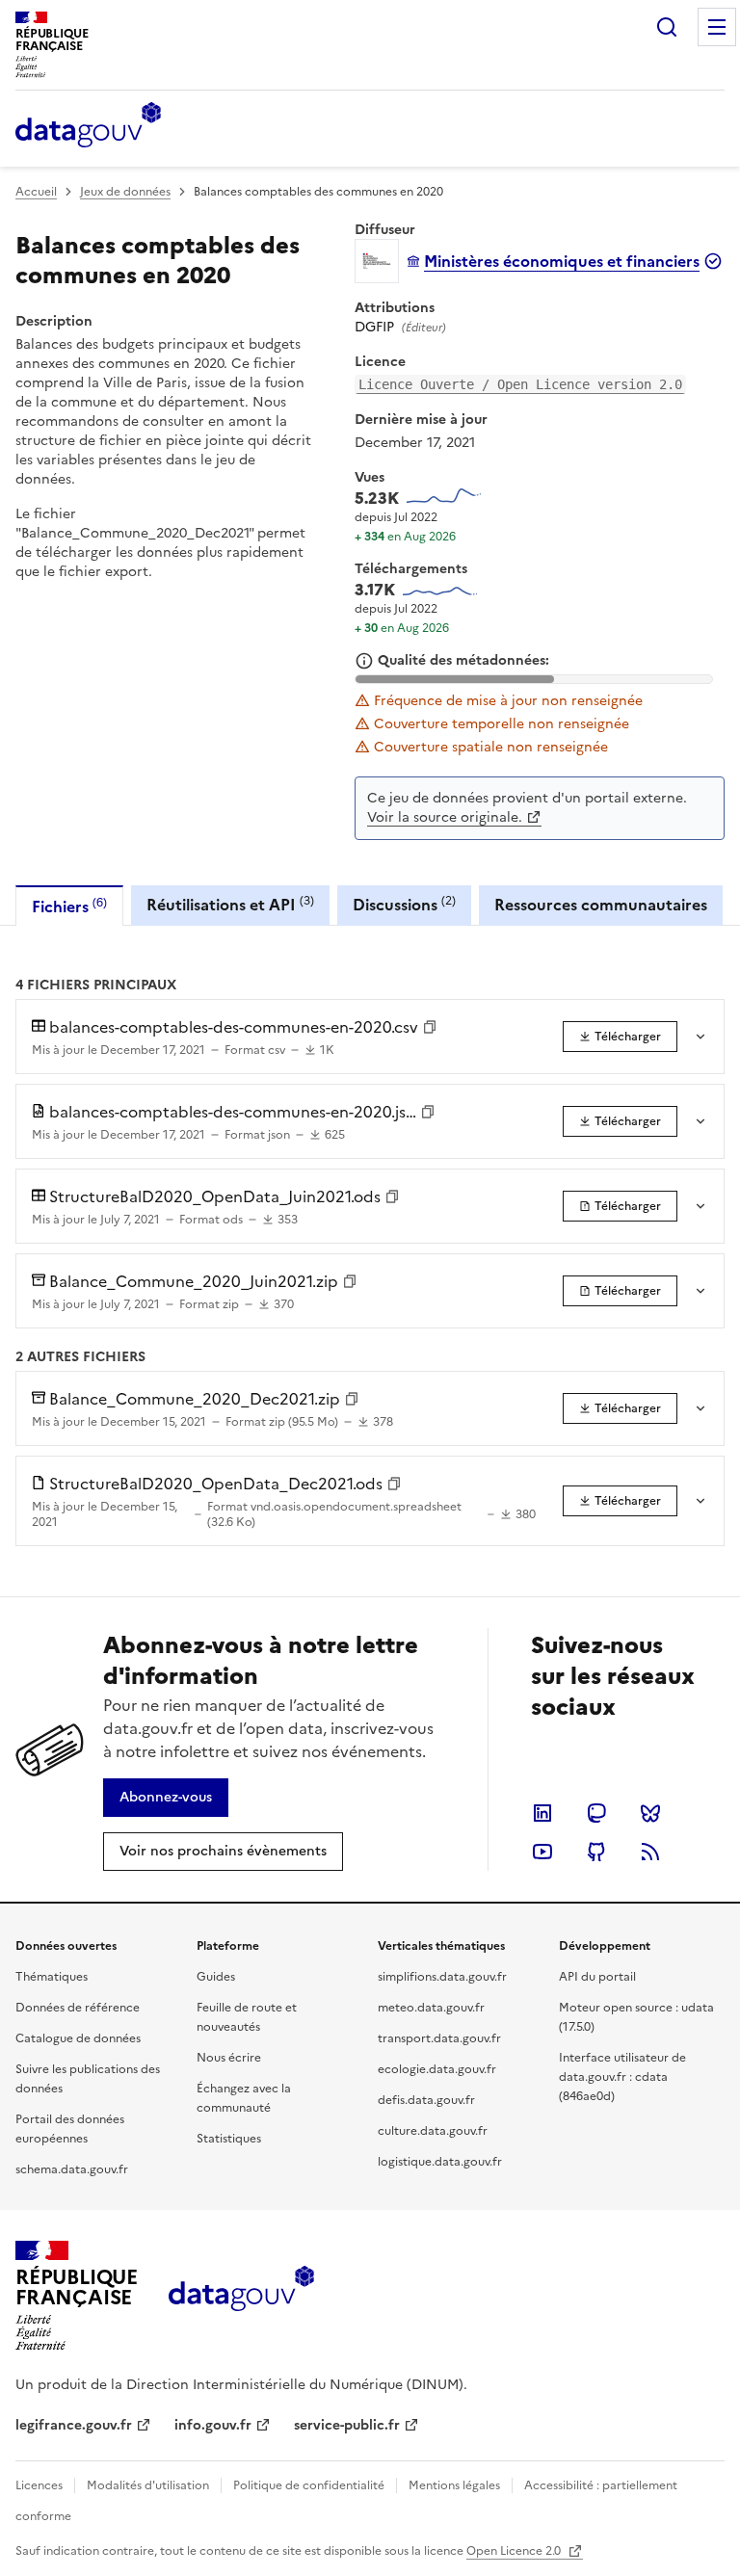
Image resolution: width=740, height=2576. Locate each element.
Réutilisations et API (230, 904)
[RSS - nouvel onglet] (650, 1852)
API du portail (597, 1977)
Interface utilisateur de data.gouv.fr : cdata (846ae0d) (622, 2077)
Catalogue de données (78, 2038)
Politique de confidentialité (309, 2485)
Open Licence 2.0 (515, 2551)
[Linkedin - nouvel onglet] (542, 1813)
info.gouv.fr (213, 2425)
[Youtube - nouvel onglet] (542, 1852)
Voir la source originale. (445, 817)
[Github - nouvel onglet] (596, 1852)
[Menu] (717, 27)
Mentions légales (454, 2485)
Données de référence (78, 2008)
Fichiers (69, 906)
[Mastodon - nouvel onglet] (596, 1813)
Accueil (36, 192)
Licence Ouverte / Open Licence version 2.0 (520, 384)
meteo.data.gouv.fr (431, 2008)
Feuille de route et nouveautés (247, 2017)
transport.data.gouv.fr (439, 2038)
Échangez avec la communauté (244, 2098)
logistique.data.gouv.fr (440, 2162)
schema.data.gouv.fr (72, 2169)
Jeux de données (125, 192)
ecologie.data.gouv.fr (437, 2069)
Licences (39, 2485)
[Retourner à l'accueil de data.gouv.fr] (88, 126)
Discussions (404, 904)
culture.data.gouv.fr (433, 2131)
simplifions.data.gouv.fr (442, 1977)
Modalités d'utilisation (148, 2485)
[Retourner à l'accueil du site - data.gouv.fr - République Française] (241, 2296)
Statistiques (229, 2139)
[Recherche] (667, 27)
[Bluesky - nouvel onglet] (650, 1813)
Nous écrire (229, 2058)
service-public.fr (347, 2425)
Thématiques (52, 1977)
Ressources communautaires (601, 905)
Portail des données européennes (70, 2129)
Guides (216, 1977)
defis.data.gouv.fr (426, 2100)
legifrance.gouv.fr (74, 2425)
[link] (620, 1037)
